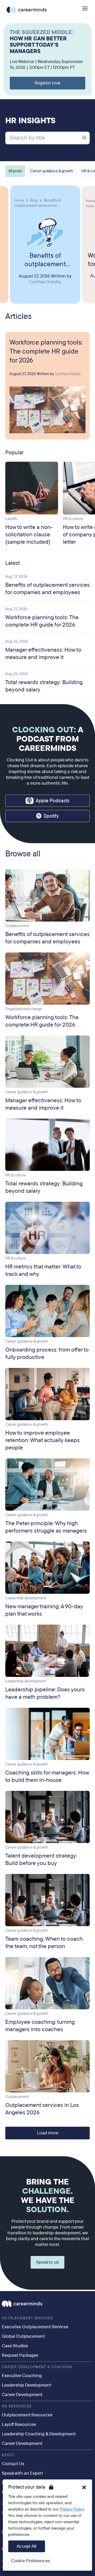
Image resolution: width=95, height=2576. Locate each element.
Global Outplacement (23, 2336)
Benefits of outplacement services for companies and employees (45, 260)
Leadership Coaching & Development (39, 2434)
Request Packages (20, 2355)
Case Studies (15, 2346)
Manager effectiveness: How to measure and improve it (43, 653)
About (8, 2455)
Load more (48, 2133)
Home (19, 200)
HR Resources (17, 2406)
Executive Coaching (22, 2376)
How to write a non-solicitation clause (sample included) (29, 535)
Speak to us (47, 2262)
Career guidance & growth (52, 171)
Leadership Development (27, 2385)
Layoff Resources (19, 2424)
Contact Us (13, 2464)
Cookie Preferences (31, 2561)
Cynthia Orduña (45, 282)
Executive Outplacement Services (35, 2327)
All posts (15, 171)
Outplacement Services (27, 2318)
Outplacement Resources (27, 2415)
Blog (34, 200)
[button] (84, 2487)
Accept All (27, 2546)
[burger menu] (85, 8)
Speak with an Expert (22, 2473)
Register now (47, 83)
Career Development (22, 2395)
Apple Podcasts (53, 801)
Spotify (51, 816)
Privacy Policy (72, 2509)
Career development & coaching (37, 2367)
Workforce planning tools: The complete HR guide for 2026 (46, 351)
